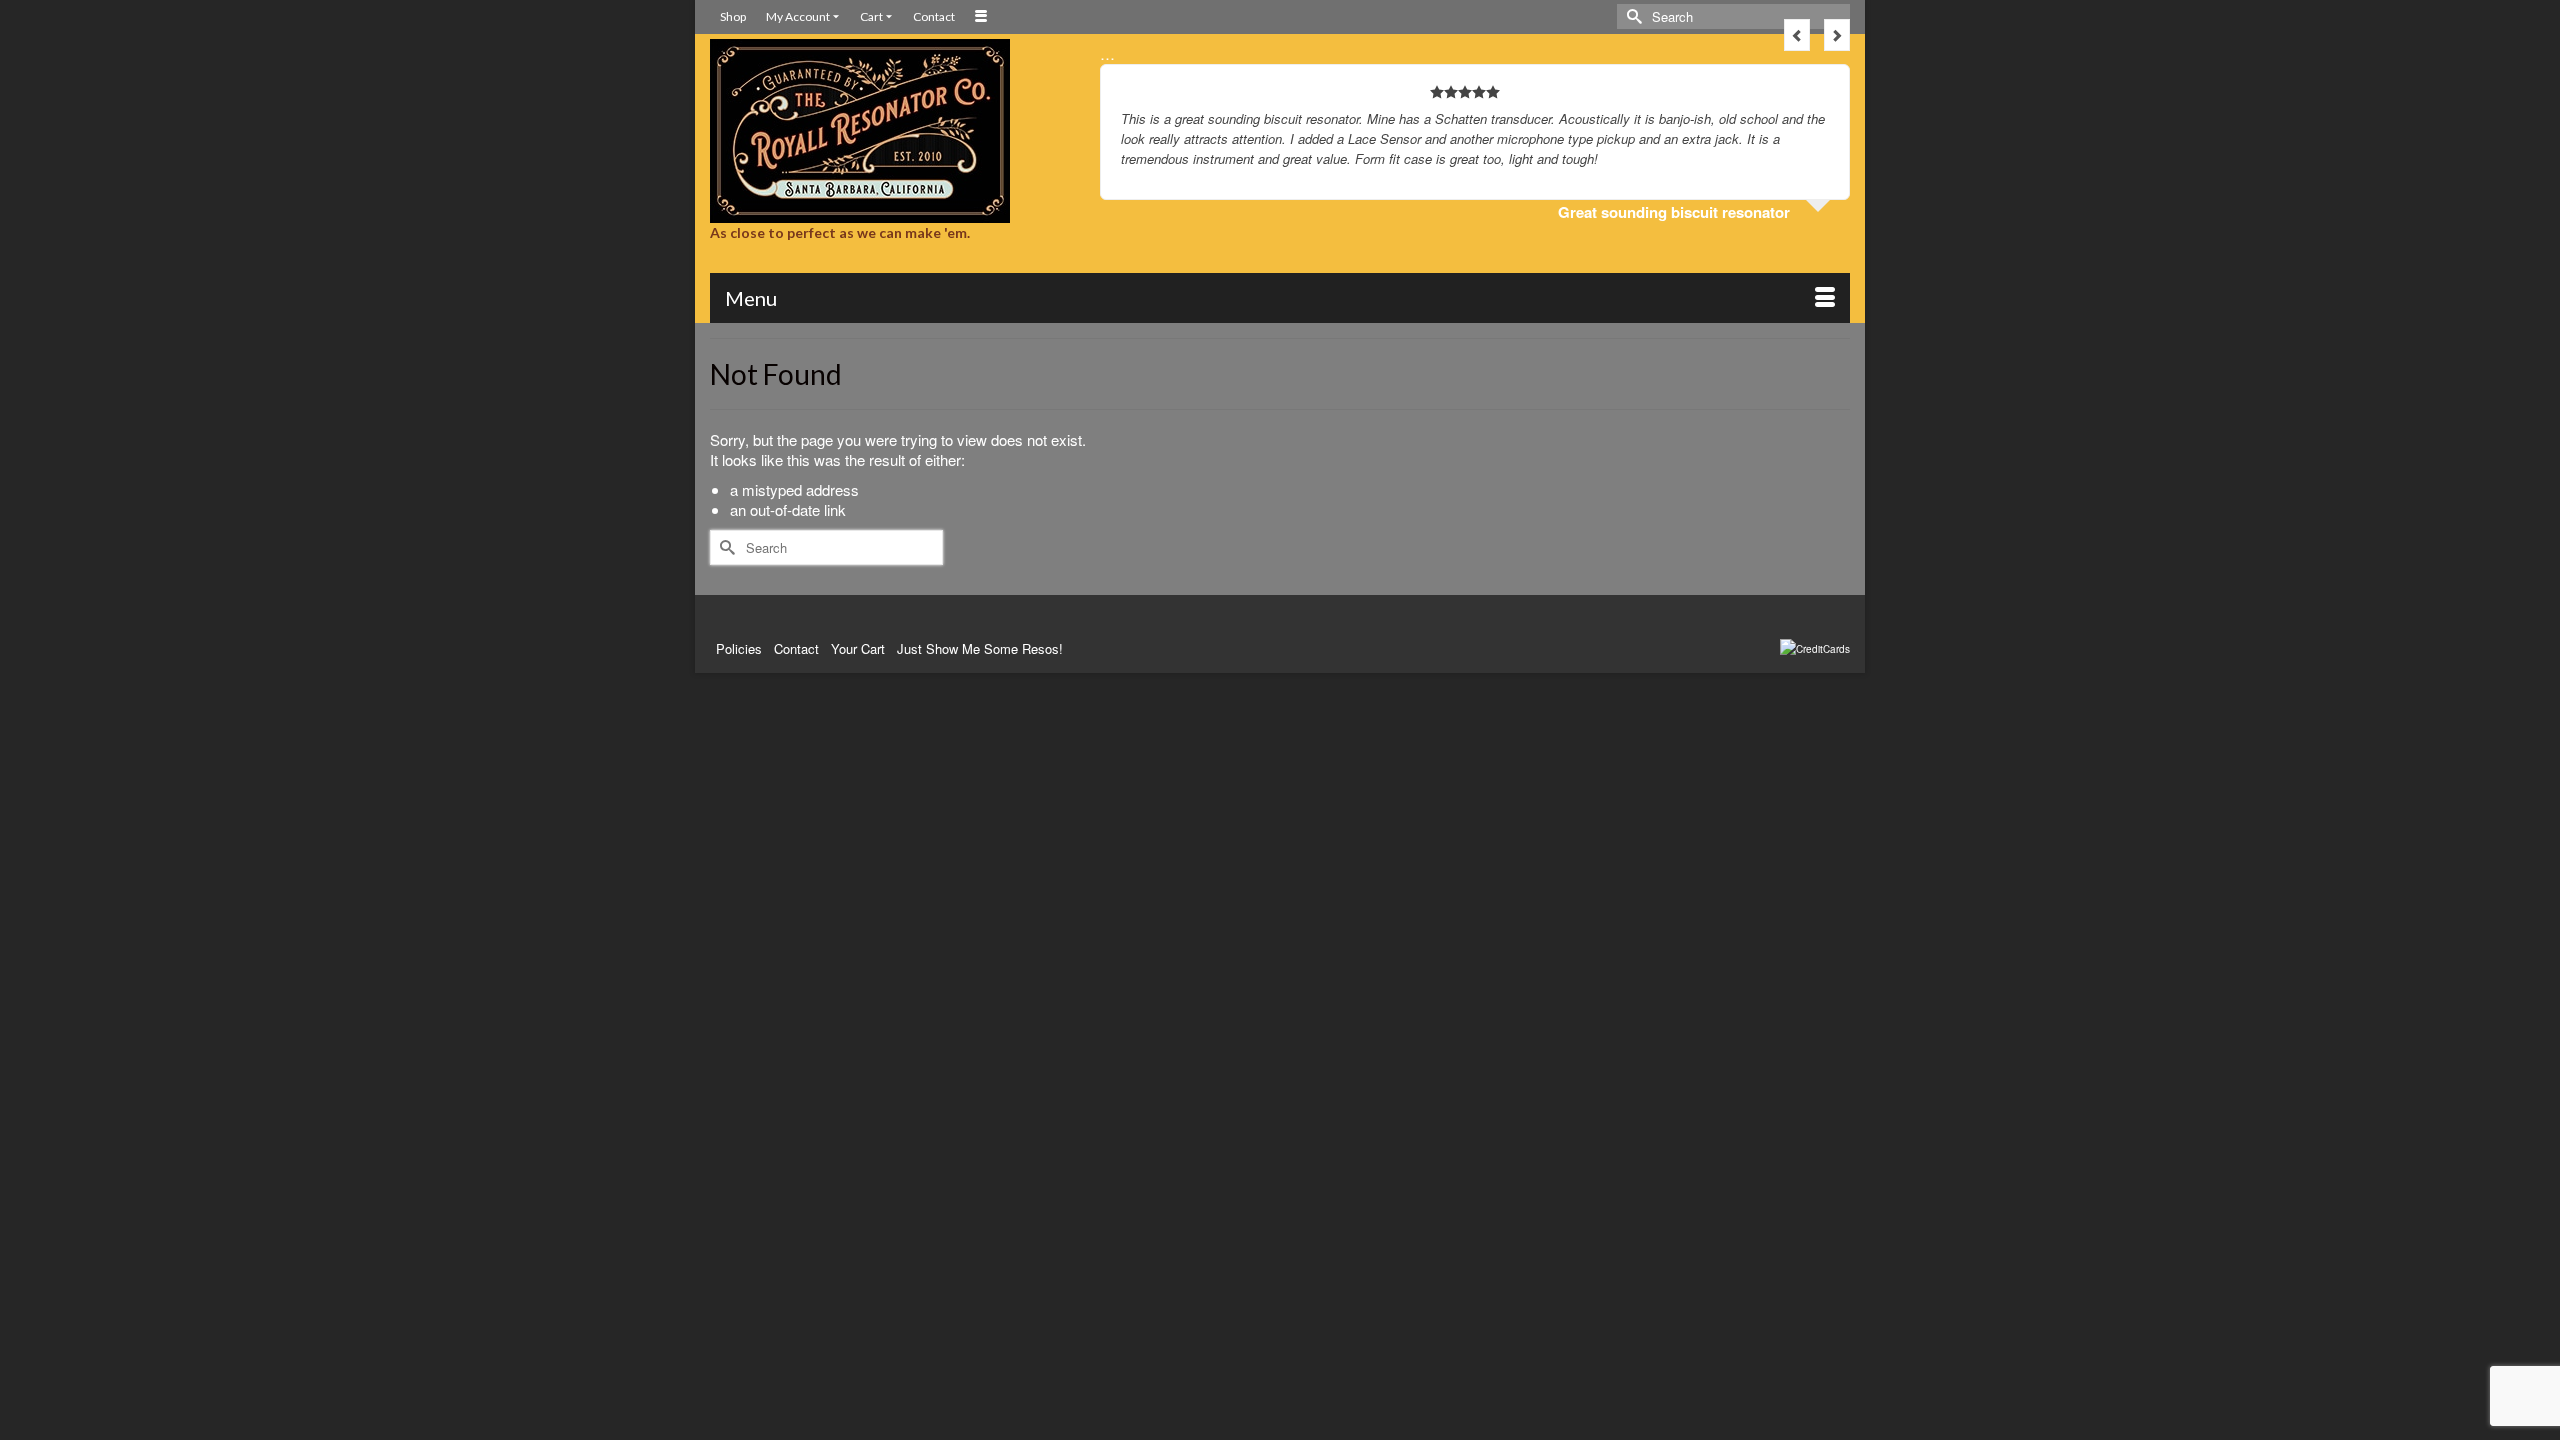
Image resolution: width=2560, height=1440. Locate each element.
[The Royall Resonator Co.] (890, 131)
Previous (1797, 35)
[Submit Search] (1632, 16)
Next (1837, 35)
